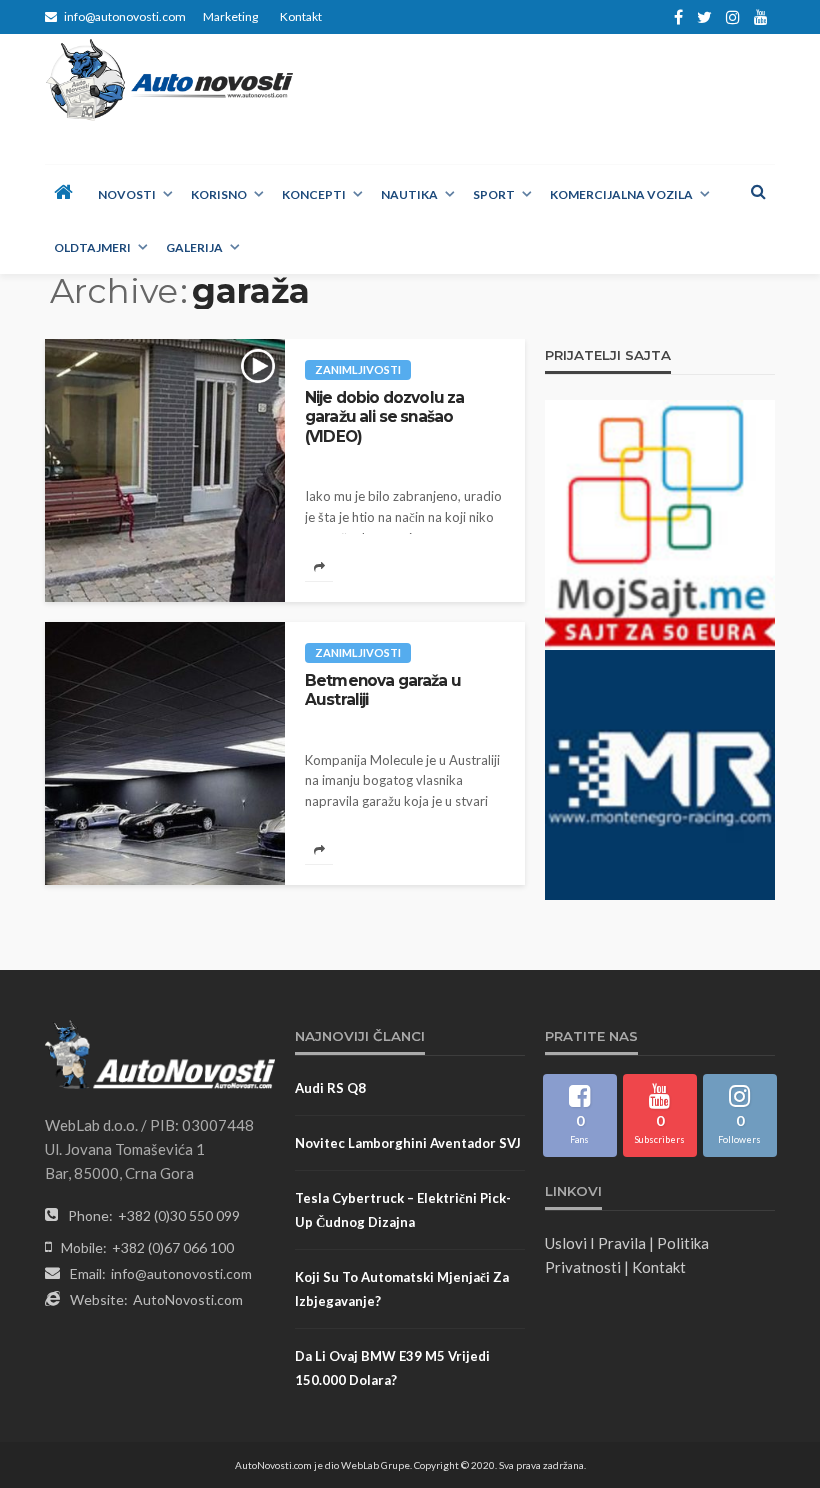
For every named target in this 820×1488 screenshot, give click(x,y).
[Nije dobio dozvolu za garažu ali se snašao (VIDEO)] (165, 470)
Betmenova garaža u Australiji (383, 690)
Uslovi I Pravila (595, 1243)
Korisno (219, 194)
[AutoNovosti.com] (170, 80)
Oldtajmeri (92, 247)
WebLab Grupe (375, 1465)
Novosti (127, 194)
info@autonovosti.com (181, 1273)
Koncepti (314, 194)
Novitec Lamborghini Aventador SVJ (408, 1143)
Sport (494, 194)
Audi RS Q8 (330, 1088)
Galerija (194, 247)
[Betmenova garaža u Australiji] (165, 753)
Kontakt (301, 16)
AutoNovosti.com (188, 1299)
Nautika (409, 194)
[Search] (758, 191)
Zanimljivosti (358, 369)
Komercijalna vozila (621, 194)
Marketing (230, 16)
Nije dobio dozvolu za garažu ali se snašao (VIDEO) (384, 417)
